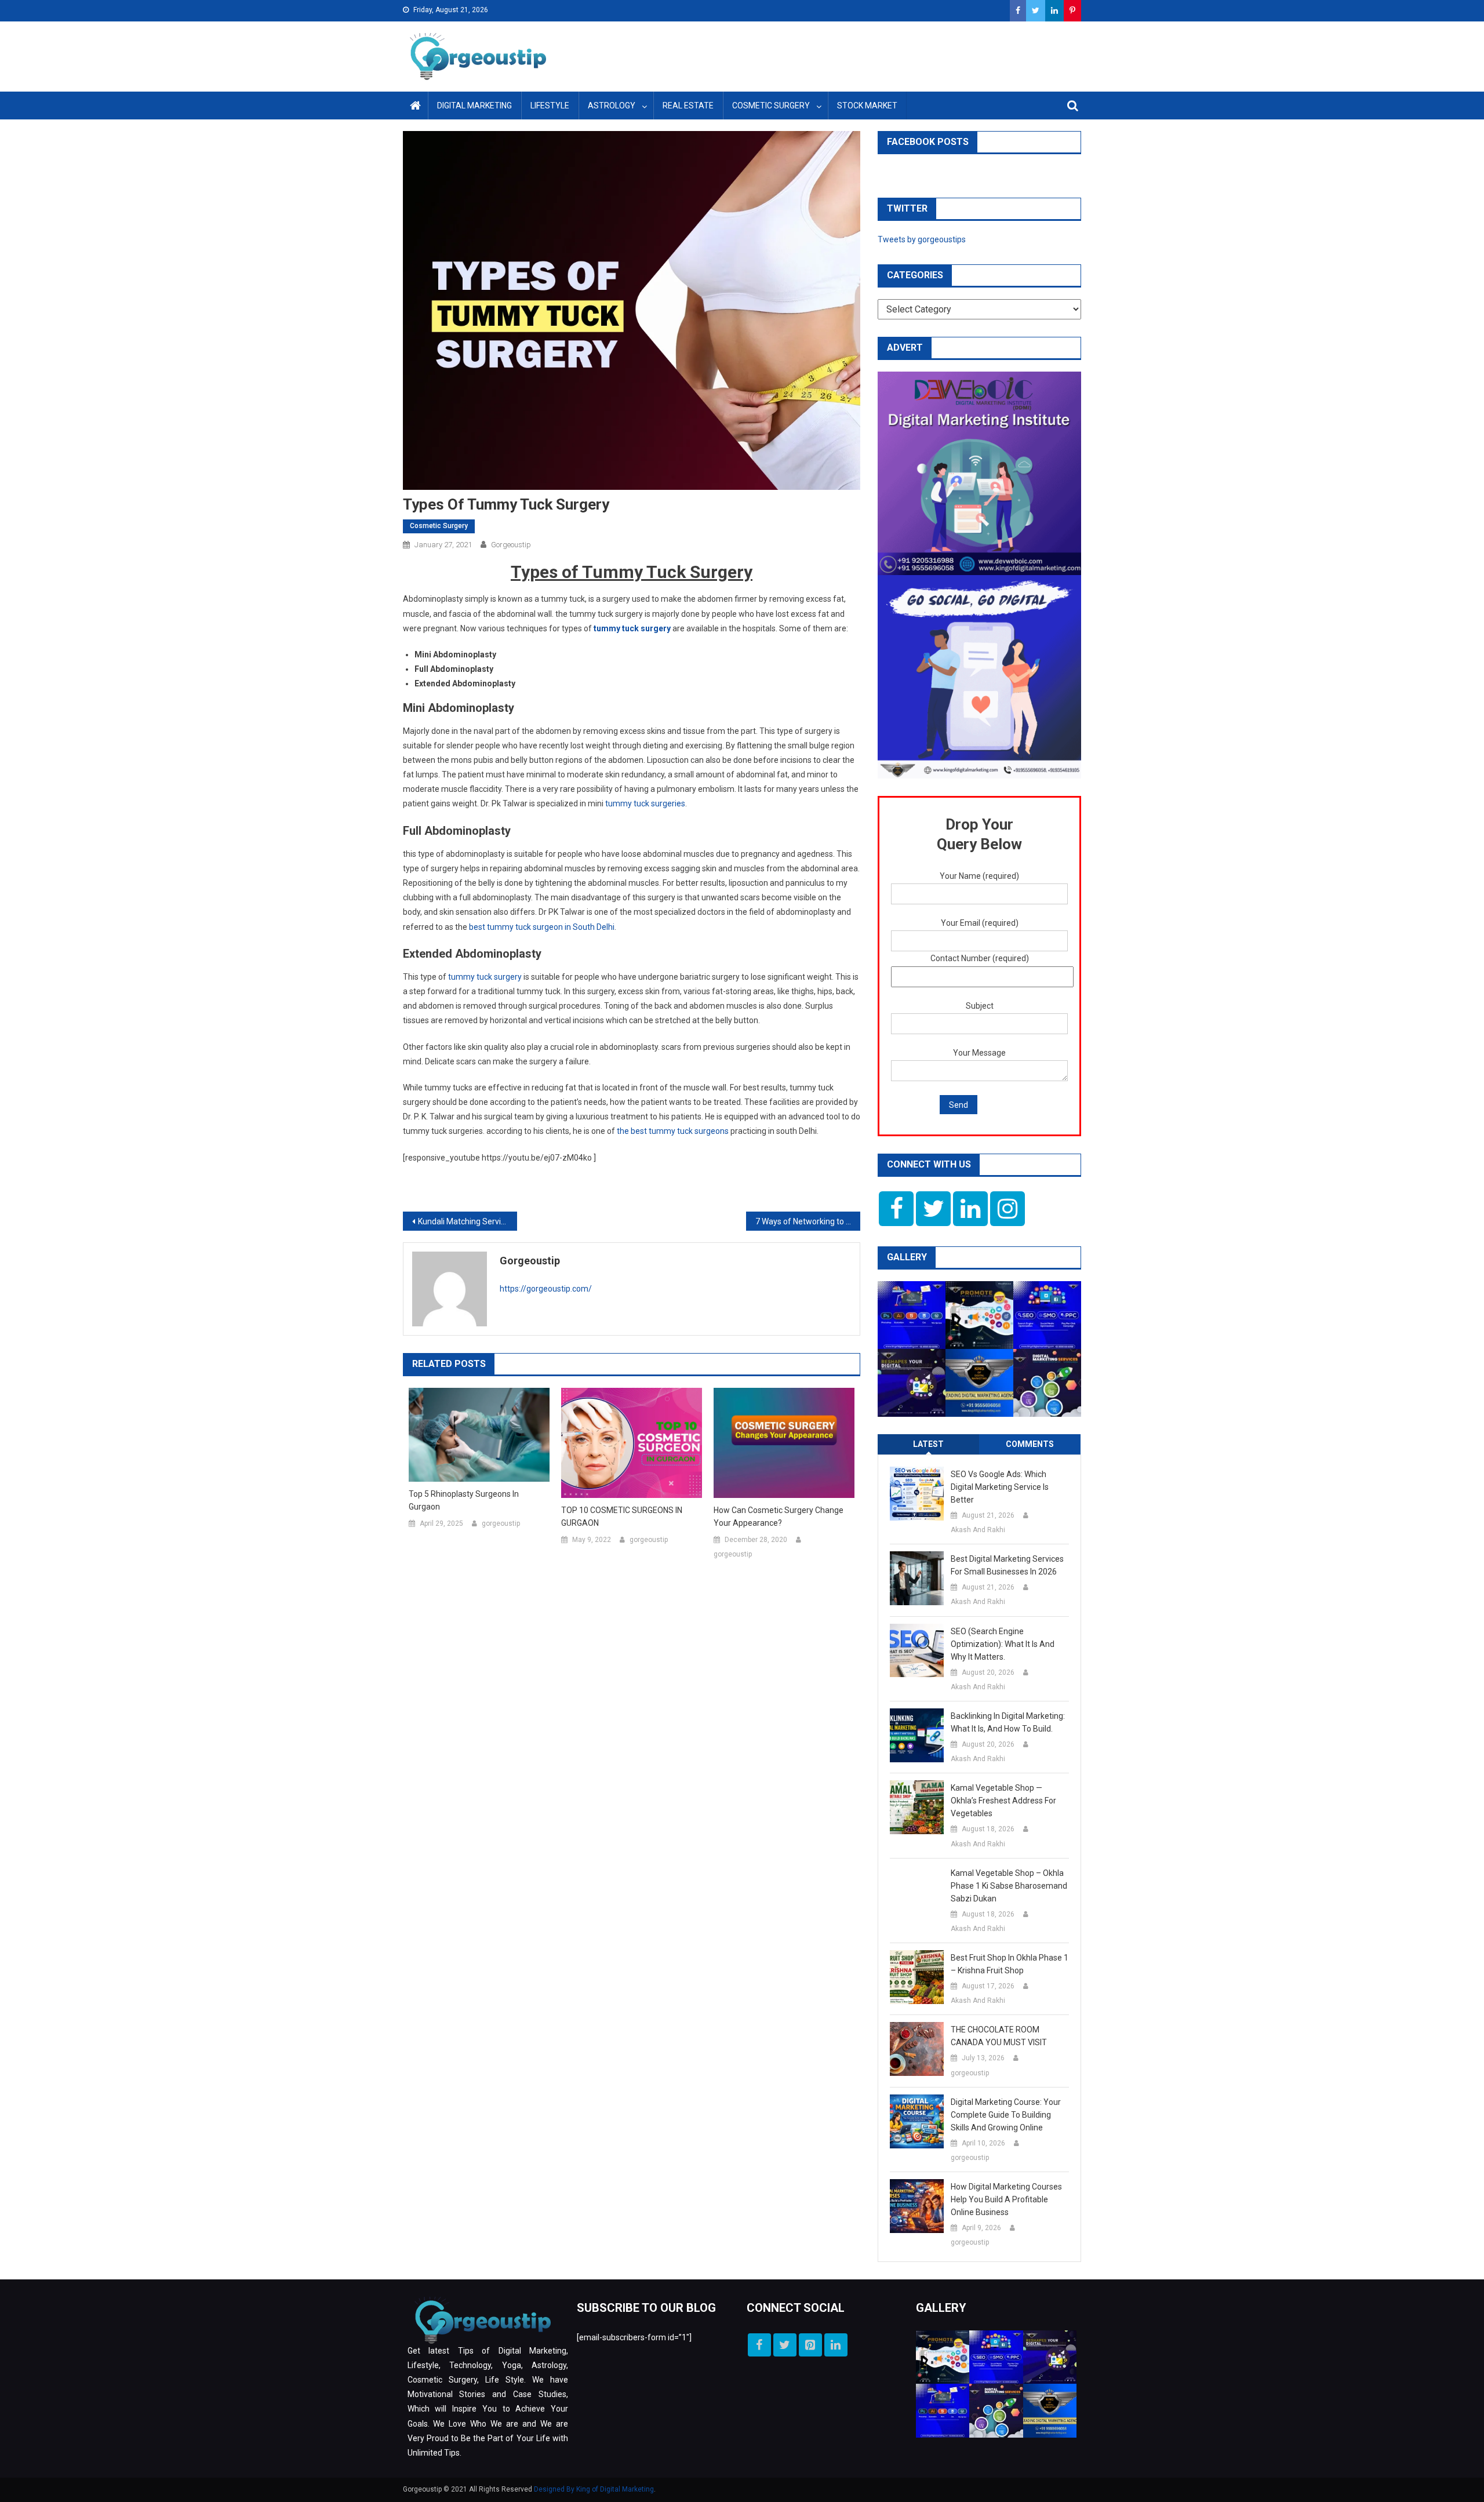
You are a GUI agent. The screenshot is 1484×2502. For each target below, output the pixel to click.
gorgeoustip (511, 545)
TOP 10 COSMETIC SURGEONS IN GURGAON (622, 1517)
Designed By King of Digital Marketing (594, 2489)
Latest (928, 1444)
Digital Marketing (474, 106)
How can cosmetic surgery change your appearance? (779, 1517)
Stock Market (867, 106)
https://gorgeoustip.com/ (546, 1289)
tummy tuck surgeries (645, 803)
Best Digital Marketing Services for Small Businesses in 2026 (1007, 1565)
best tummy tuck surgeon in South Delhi (542, 927)
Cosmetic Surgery (771, 106)
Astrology (612, 106)
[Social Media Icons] (896, 1209)
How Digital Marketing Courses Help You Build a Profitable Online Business (1006, 2199)
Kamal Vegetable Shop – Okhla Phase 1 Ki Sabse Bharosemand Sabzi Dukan (1009, 1886)
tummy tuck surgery (632, 628)
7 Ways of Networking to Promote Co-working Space (808, 1221)
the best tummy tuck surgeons (673, 1131)
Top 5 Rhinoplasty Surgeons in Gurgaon (464, 1500)
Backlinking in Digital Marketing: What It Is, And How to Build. (1008, 1722)
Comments (1030, 1444)
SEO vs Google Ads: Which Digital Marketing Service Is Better (1000, 1487)
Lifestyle (550, 106)
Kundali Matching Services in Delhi (468, 1221)
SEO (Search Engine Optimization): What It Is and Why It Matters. (1003, 1644)
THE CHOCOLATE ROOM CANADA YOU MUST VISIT (999, 2036)
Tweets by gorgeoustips (922, 239)
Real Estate (688, 106)
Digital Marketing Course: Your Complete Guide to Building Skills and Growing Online (1006, 2115)
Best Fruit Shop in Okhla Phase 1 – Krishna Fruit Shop (1010, 1964)
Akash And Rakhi (978, 1530)
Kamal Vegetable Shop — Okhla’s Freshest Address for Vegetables (1003, 1801)
